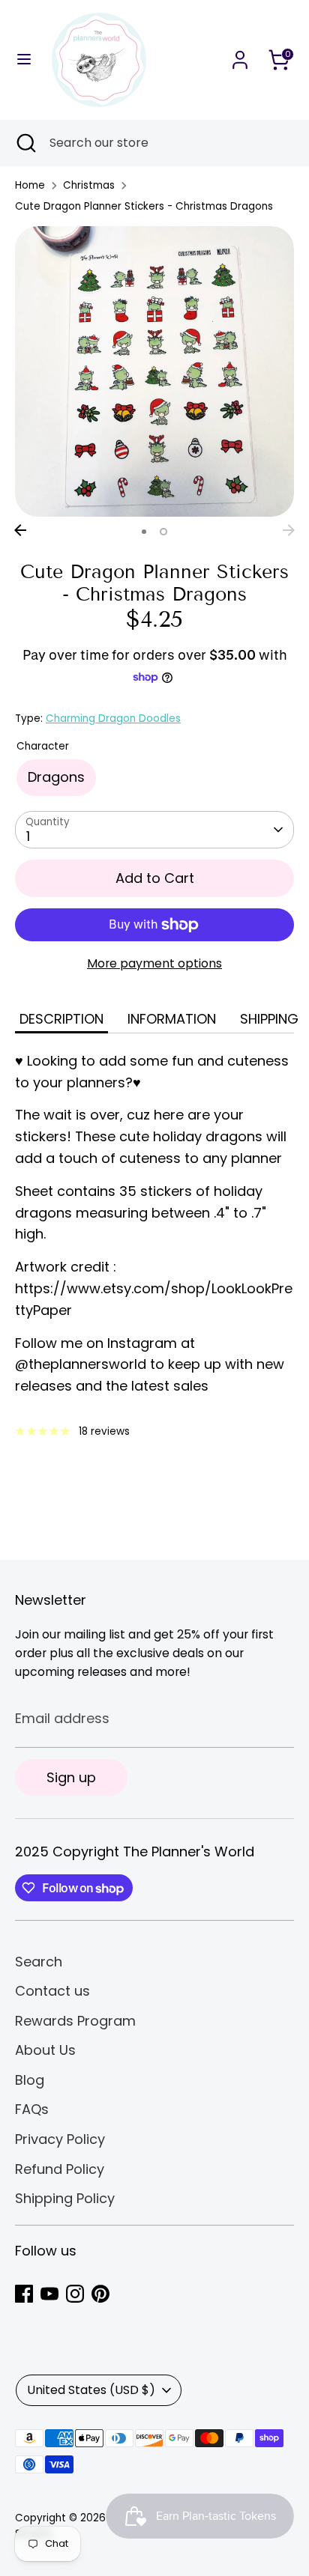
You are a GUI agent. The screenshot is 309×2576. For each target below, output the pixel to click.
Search (39, 1962)
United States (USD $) (91, 2390)
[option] (154, 371)
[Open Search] (25, 143)
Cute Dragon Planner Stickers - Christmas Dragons (144, 206)
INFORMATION (172, 1019)
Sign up (71, 1777)
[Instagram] (75, 2294)
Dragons (56, 777)
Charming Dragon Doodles (113, 719)
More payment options (154, 963)
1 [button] (144, 532)
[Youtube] (49, 2294)
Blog (30, 2080)
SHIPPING (269, 1019)
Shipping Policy (65, 2198)
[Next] (289, 530)
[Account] (240, 55)
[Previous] (20, 530)
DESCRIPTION (61, 1019)
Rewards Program (75, 2021)
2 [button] (163, 532)
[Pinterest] (100, 2294)
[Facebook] (24, 2294)
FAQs (32, 2109)
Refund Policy (60, 2169)
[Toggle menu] (24, 60)
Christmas (89, 185)
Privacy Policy (60, 2139)
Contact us (52, 1991)
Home (30, 185)
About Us (45, 2050)
